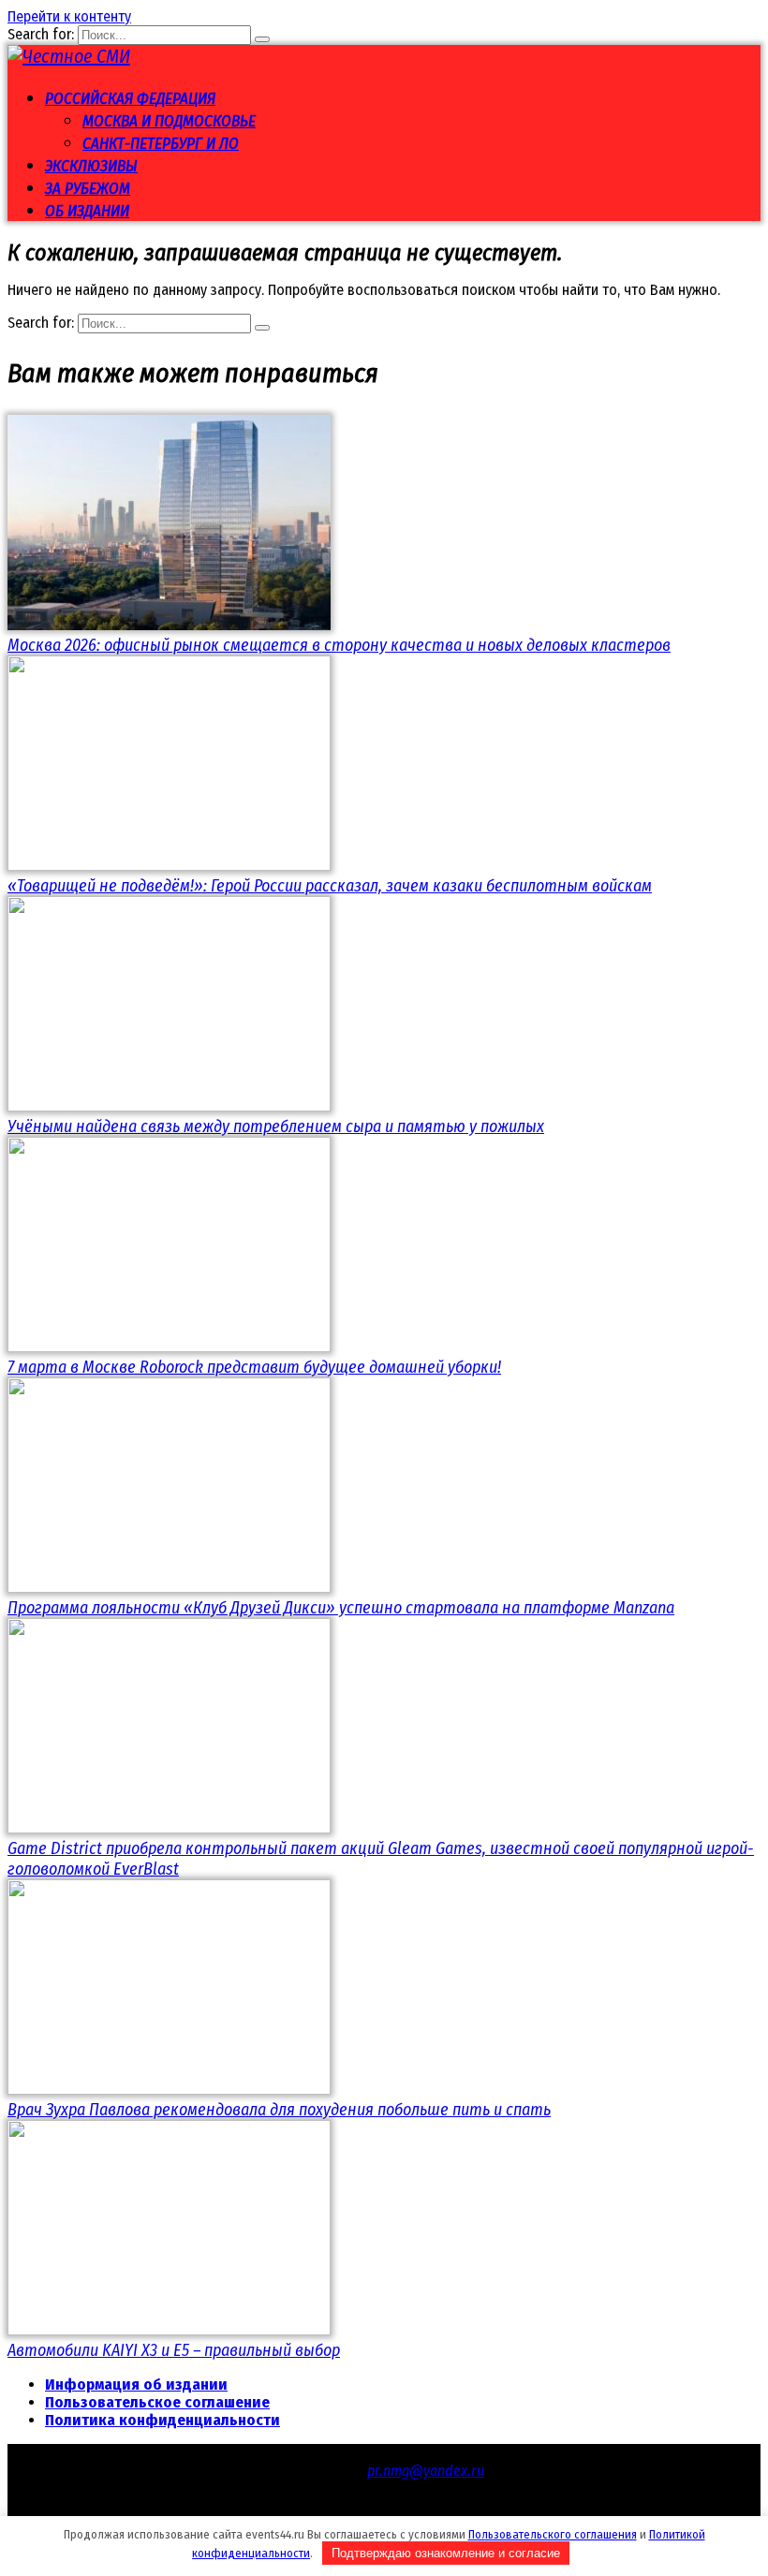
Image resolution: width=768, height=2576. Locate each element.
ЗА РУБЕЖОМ (88, 189)
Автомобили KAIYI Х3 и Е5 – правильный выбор (174, 2350)
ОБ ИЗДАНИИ (87, 211)
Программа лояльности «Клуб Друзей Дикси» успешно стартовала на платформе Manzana (341, 1608)
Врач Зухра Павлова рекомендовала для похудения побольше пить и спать (279, 2110)
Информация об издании (136, 2385)
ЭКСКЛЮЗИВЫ (91, 166)
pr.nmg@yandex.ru (426, 2471)
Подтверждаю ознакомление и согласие (446, 2553)
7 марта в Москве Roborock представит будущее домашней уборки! (254, 1367)
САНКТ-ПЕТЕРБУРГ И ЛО (161, 144)
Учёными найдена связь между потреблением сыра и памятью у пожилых (276, 1126)
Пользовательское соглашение (157, 2402)
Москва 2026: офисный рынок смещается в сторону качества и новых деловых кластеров (339, 645)
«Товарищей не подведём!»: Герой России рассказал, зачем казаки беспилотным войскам (330, 886)
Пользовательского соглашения (553, 2534)
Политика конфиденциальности (162, 2420)
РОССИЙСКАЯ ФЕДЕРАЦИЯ (130, 99)
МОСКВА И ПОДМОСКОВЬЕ (169, 121)
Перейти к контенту (69, 16)
